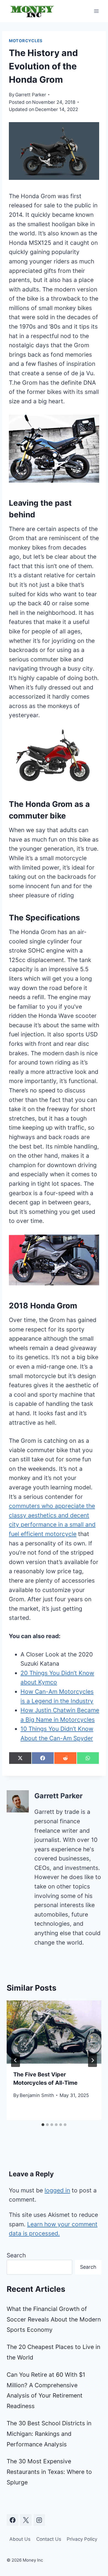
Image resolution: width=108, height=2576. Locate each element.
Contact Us (49, 2539)
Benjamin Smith (37, 2095)
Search (16, 2255)
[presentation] (54, 2032)
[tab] (43, 2125)
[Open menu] (96, 11)
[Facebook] (12, 2520)
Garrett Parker (31, 95)
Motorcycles (26, 41)
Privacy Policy (82, 2539)
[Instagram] (39, 2520)
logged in (57, 2190)
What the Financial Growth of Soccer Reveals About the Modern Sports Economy (54, 2319)
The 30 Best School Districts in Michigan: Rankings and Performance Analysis (49, 2434)
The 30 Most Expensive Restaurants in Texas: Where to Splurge (49, 2472)
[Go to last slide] (16, 2060)
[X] (26, 2520)
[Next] (92, 2060)
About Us (20, 2539)
